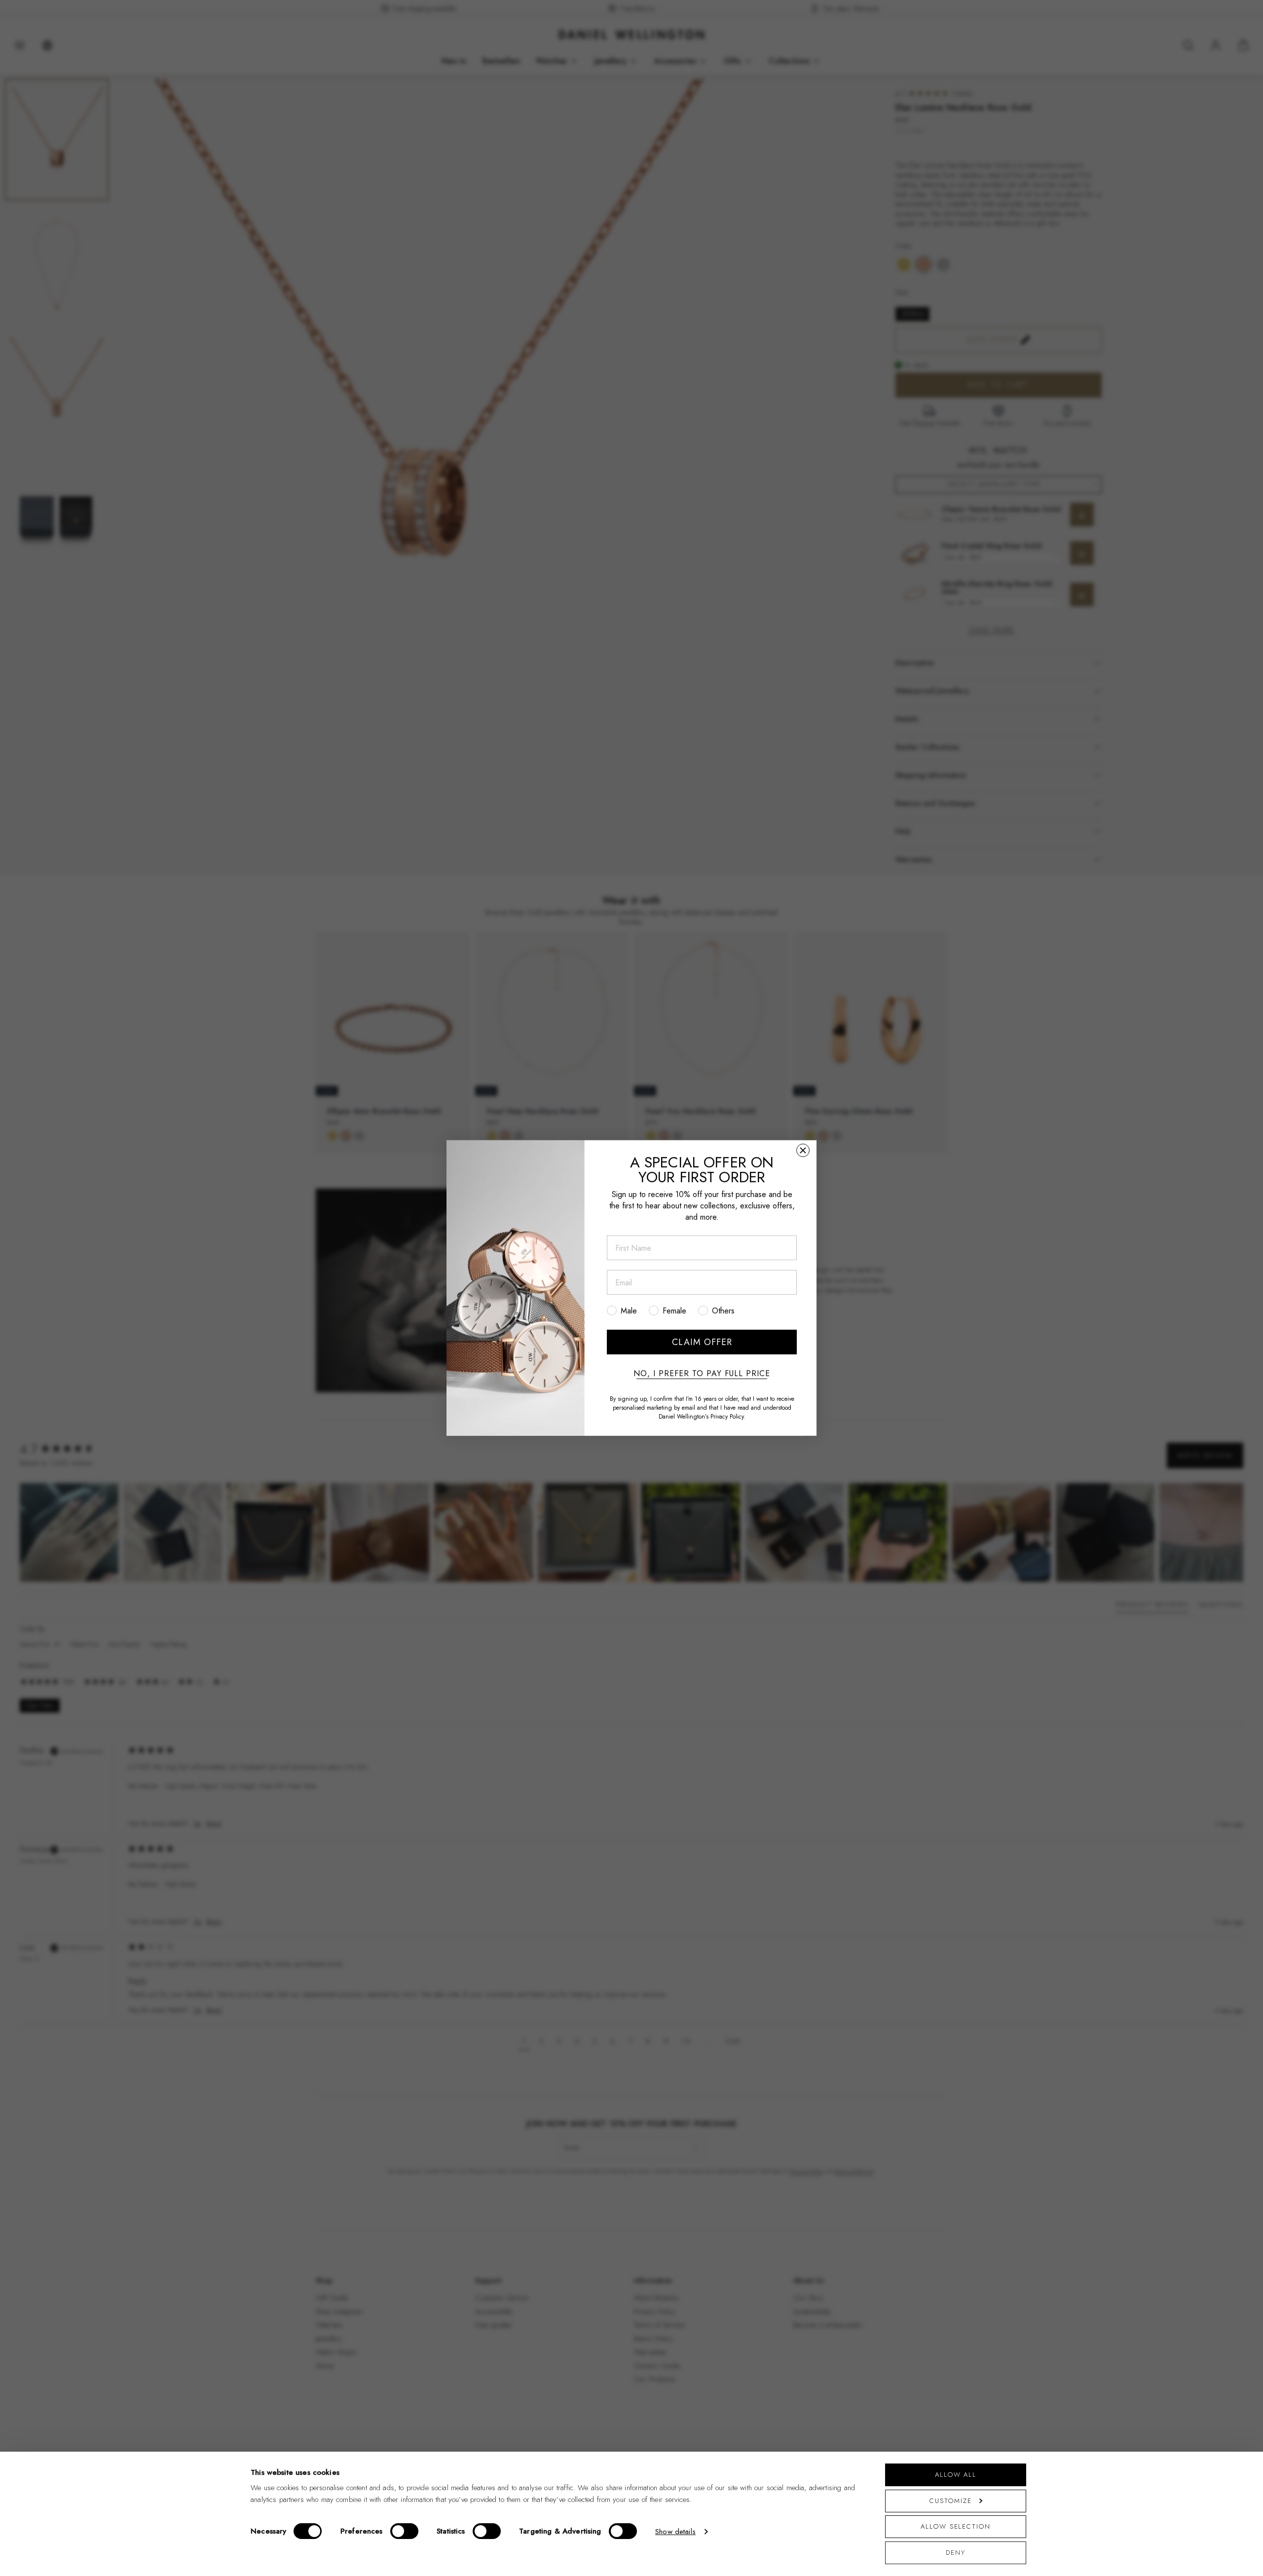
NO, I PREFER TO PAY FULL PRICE (702, 1374)
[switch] (404, 2531)
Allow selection (956, 2526)
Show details (675, 2532)
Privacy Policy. (728, 1417)
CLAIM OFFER (702, 1342)
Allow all (956, 2475)
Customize (950, 2501)
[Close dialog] (803, 1150)
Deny (956, 2553)
